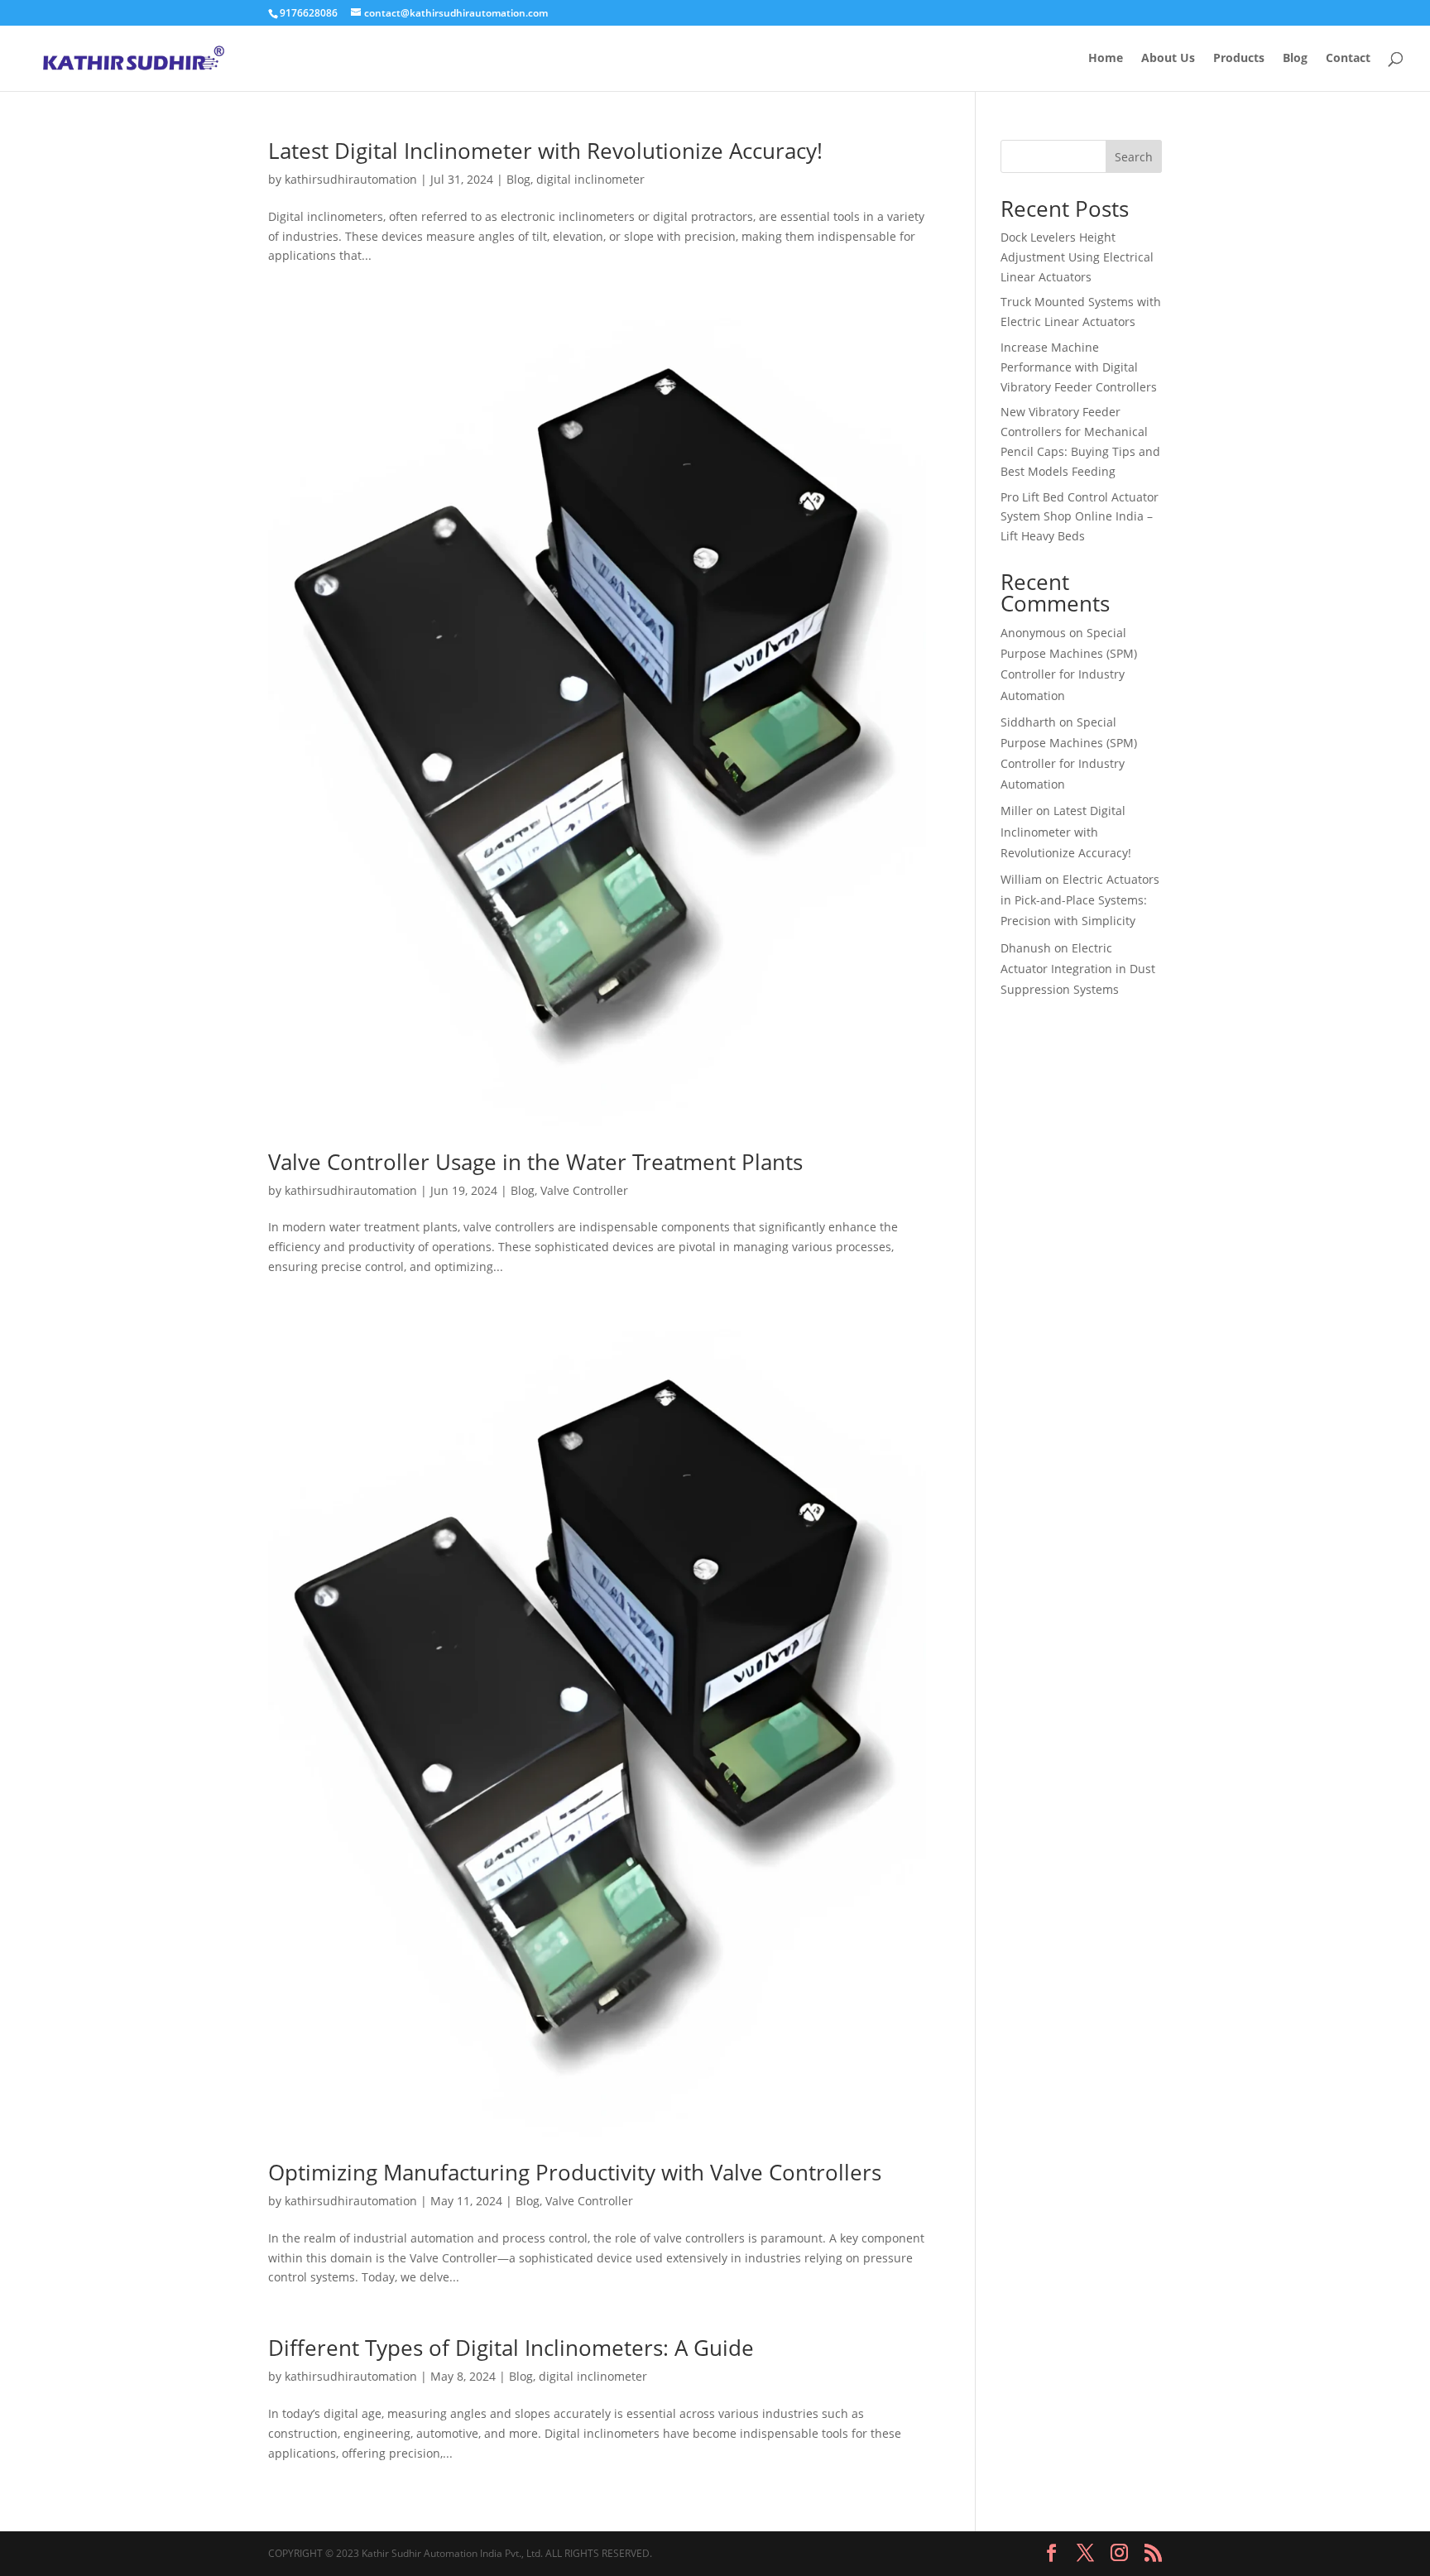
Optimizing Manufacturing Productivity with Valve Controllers (575, 2172)
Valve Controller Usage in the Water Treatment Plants (535, 1162)
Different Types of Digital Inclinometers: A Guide (511, 2348)
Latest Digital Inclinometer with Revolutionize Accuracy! (545, 151)
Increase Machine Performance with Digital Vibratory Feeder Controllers (1079, 367)
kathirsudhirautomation (351, 179)
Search (1134, 157)
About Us (1168, 59)
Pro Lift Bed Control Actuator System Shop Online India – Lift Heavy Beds (1080, 517)
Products (1239, 59)
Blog (1295, 59)
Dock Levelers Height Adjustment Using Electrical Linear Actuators (1077, 257)
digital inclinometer (590, 179)
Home (1106, 59)
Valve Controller (584, 1190)
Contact (1348, 59)
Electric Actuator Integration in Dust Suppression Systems (1078, 969)
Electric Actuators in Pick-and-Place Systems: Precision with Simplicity (1080, 900)
